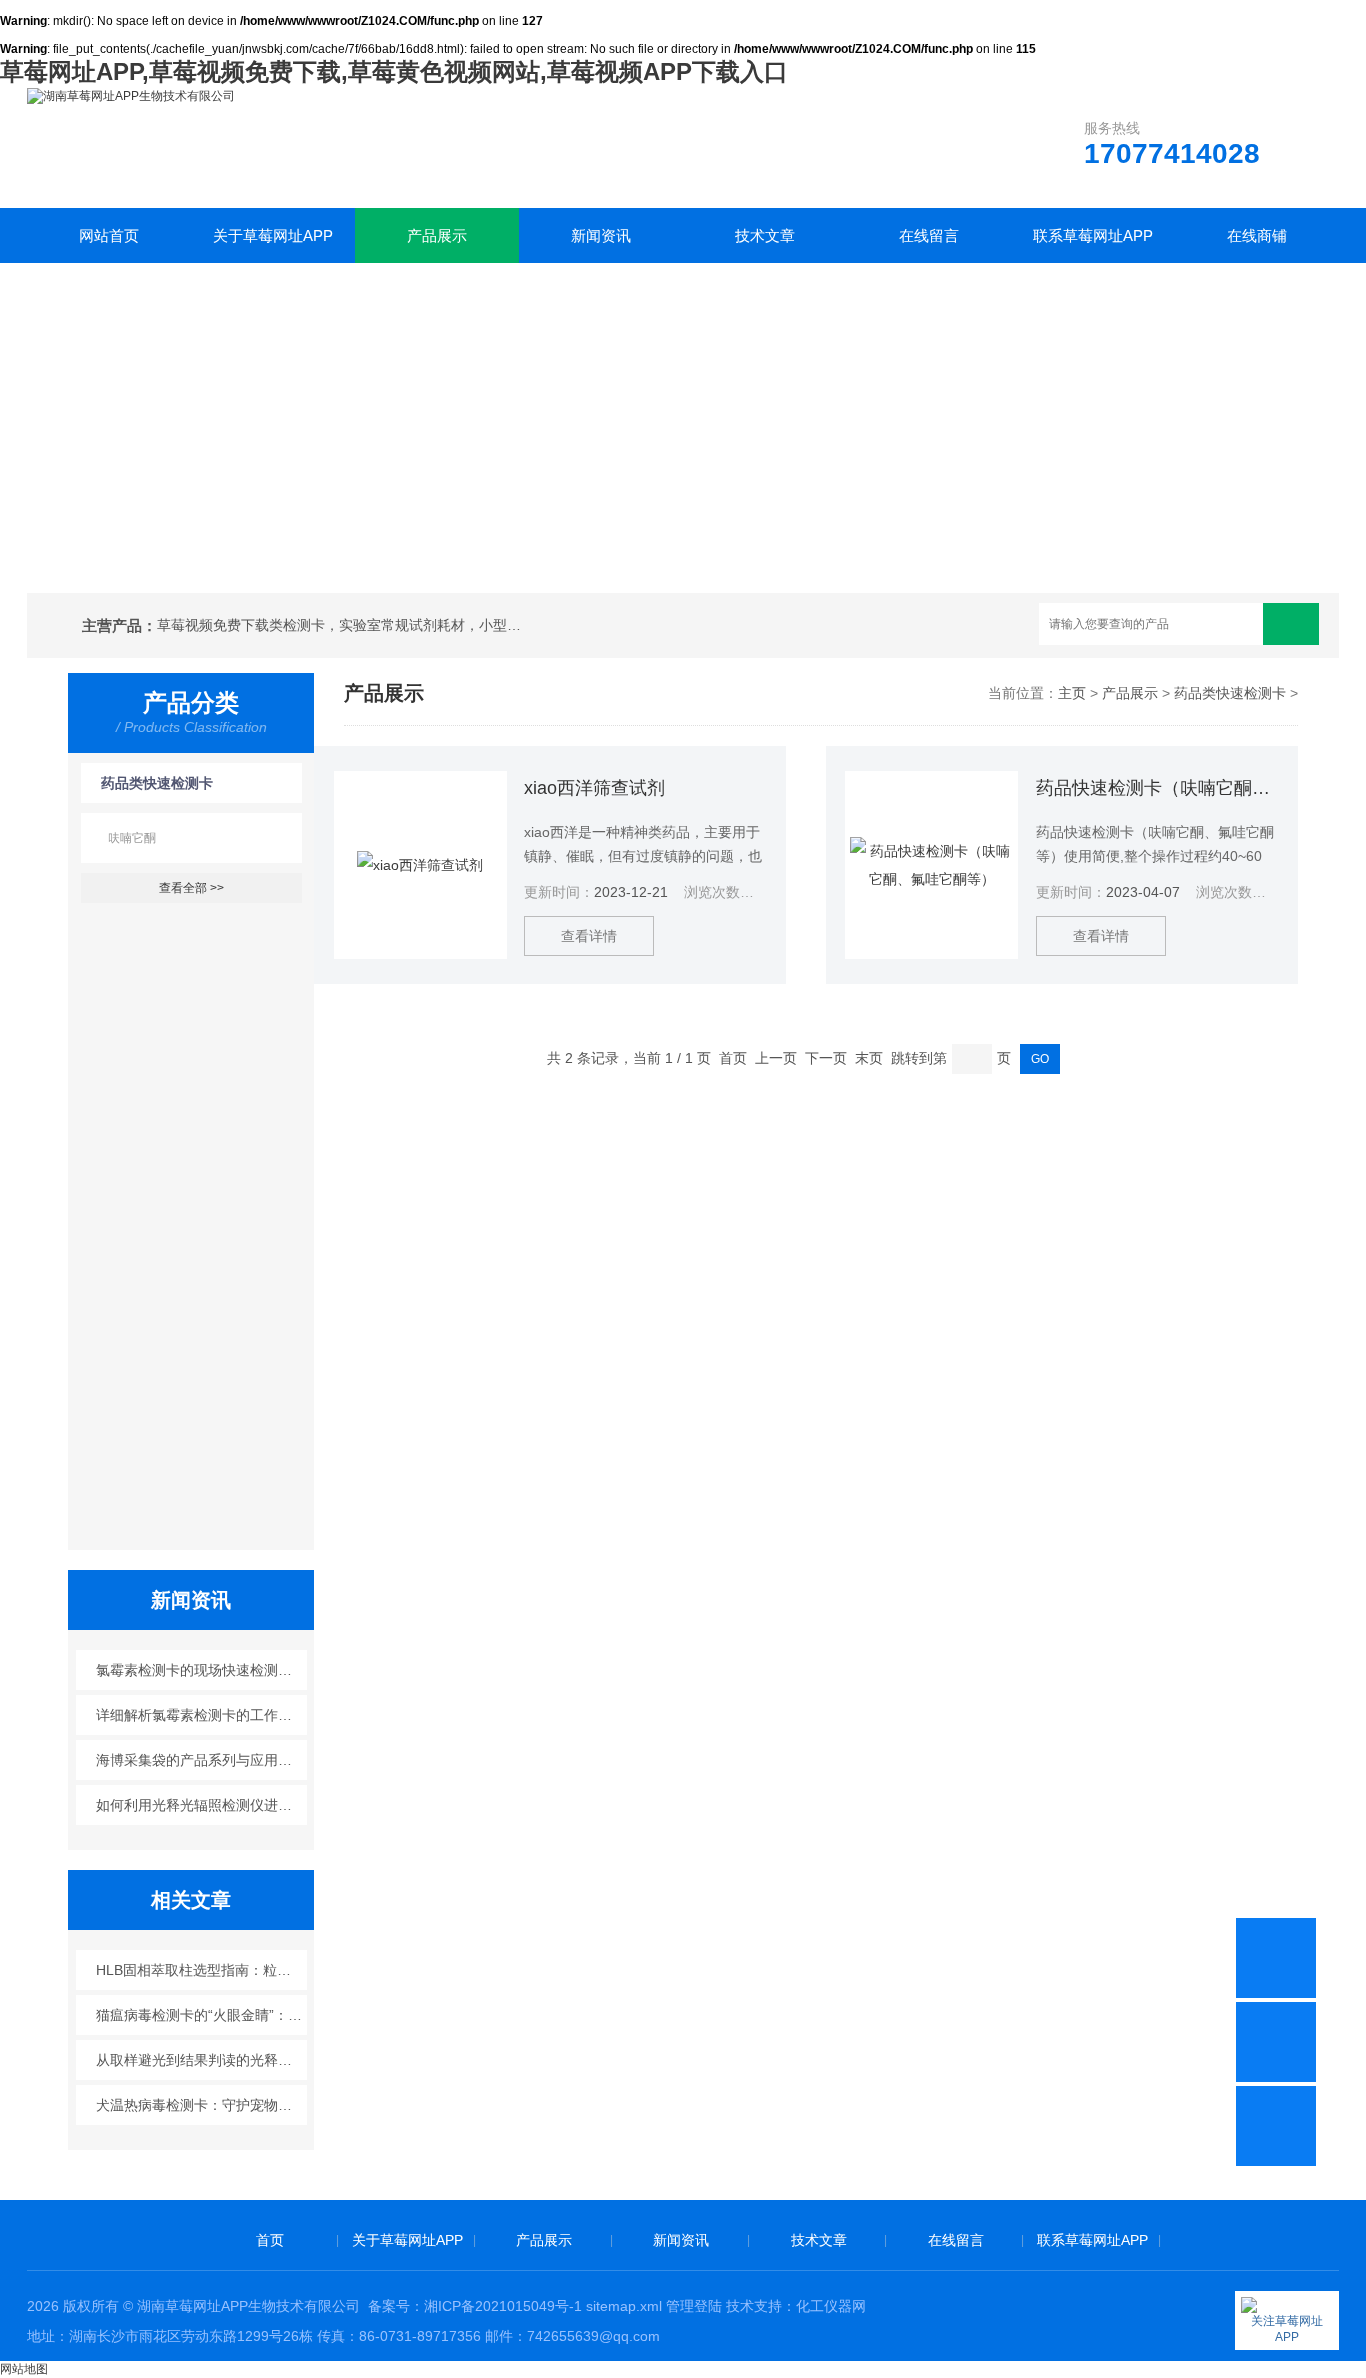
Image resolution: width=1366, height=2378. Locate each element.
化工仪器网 (831, 2306)
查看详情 (589, 936)
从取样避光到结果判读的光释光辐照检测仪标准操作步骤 (201, 2060)
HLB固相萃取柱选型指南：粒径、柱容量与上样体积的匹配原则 (201, 1970)
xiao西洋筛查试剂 (594, 788)
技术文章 (765, 235)
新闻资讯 (601, 235)
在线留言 (929, 235)
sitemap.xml (624, 2306)
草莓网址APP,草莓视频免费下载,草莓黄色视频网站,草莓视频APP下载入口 (394, 71)
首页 (270, 2240)
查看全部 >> (191, 888)
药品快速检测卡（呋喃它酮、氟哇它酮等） (1157, 788)
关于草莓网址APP (273, 235)
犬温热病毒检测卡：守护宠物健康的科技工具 (201, 2105)
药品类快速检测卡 (157, 783)
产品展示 (437, 235)
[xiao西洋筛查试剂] (420, 865)
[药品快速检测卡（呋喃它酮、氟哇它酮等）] (931, 865)
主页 (1072, 693)
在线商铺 (1257, 235)
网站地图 (24, 2369)
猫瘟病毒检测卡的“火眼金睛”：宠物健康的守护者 (201, 2015)
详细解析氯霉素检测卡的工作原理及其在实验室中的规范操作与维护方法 (201, 1715)
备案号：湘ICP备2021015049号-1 (475, 2306)
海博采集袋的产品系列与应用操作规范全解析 (201, 1760)
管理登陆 (694, 2306)
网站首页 (109, 235)
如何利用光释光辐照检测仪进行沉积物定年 (201, 1805)
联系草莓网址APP (1093, 235)
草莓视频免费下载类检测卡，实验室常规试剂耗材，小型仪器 (343, 625)
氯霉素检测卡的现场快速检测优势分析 (201, 1670)
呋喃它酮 (132, 838)
